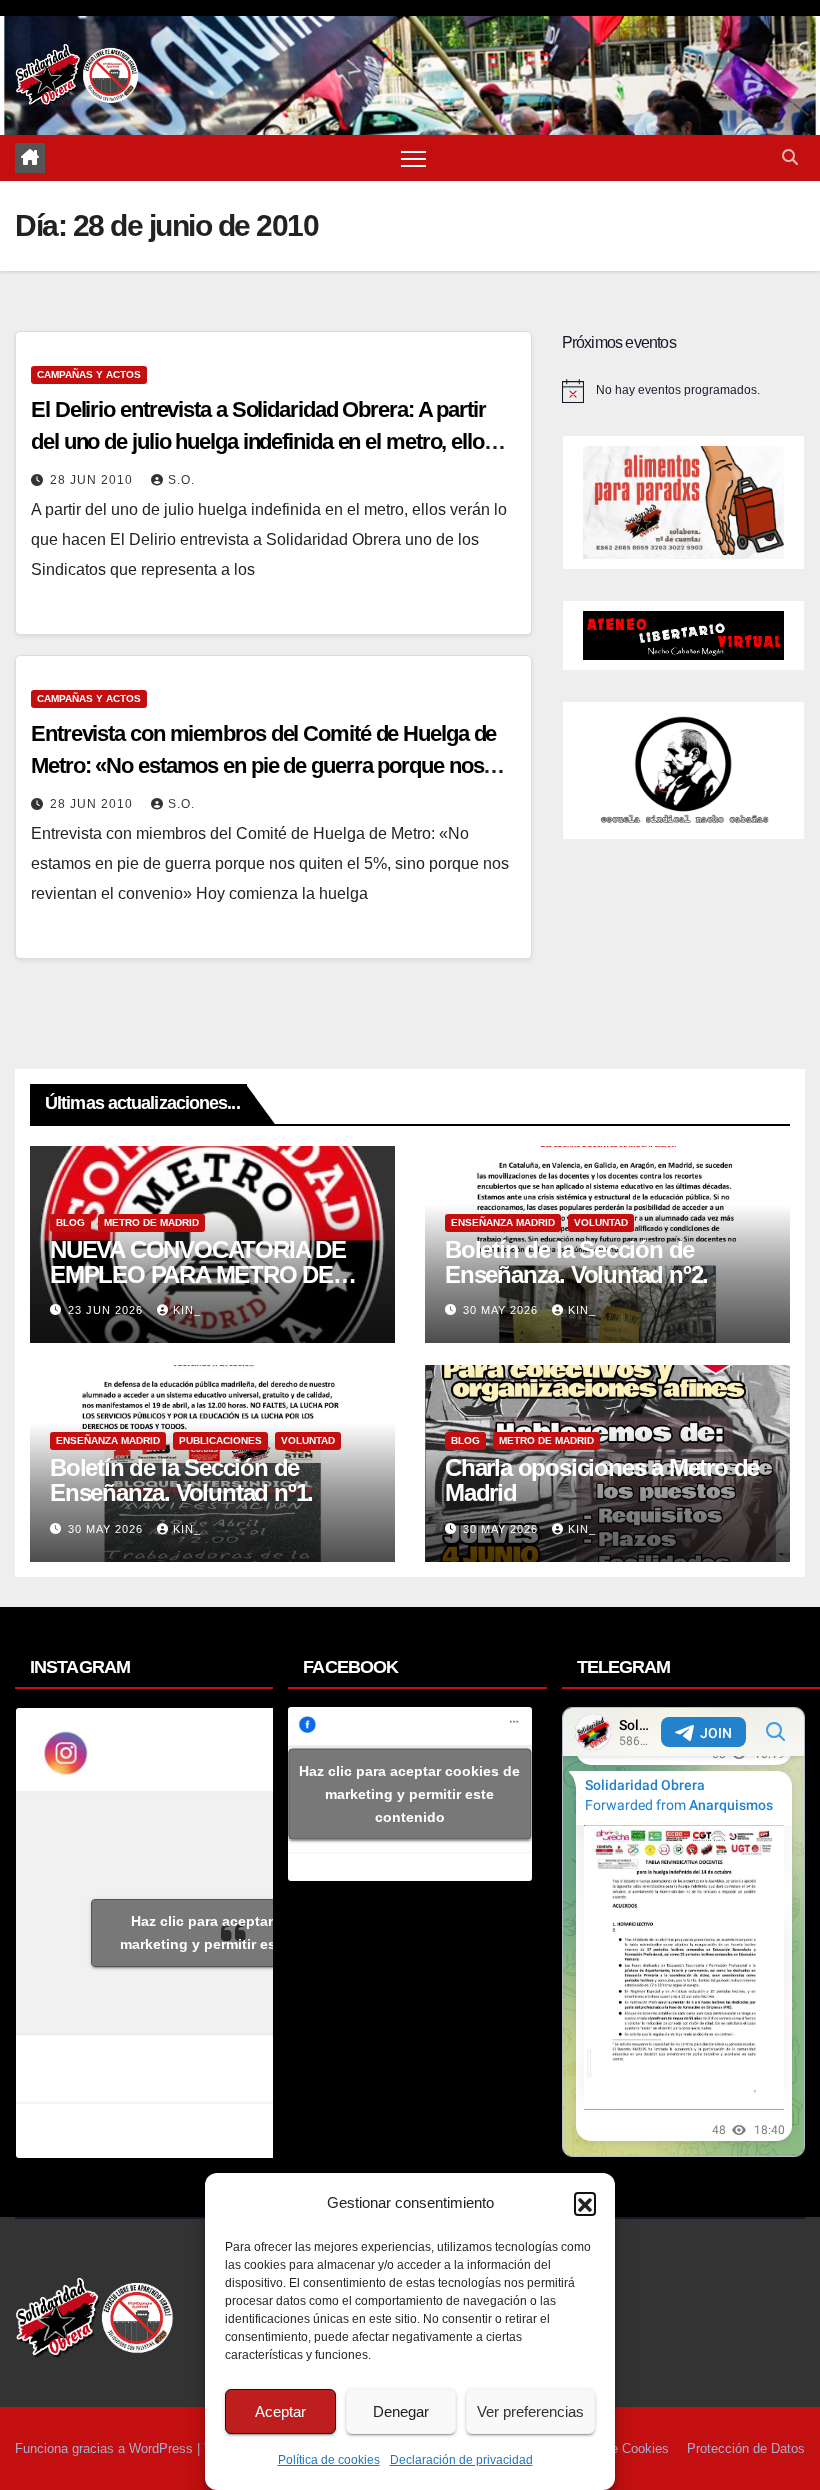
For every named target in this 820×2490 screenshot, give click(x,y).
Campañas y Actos (89, 374)
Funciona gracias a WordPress (106, 2448)
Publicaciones (220, 1440)
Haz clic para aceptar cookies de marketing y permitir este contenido (241, 1932)
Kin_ (187, 1310)
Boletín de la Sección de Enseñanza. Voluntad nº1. (181, 1480)
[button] (585, 2203)
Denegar (401, 2411)
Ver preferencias (530, 2411)
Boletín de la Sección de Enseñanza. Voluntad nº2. (576, 1262)
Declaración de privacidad (461, 2460)
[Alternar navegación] (413, 158)
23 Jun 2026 (107, 1310)
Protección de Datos (746, 2448)
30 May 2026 (502, 1310)
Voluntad (601, 1222)
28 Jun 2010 (93, 480)
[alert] (683, 391)
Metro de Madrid (151, 1222)
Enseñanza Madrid (503, 1222)
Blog (70, 1222)
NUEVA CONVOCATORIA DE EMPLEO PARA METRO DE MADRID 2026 (198, 1274)
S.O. (181, 480)
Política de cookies (329, 2460)
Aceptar (280, 2411)
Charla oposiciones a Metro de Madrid (602, 1480)
